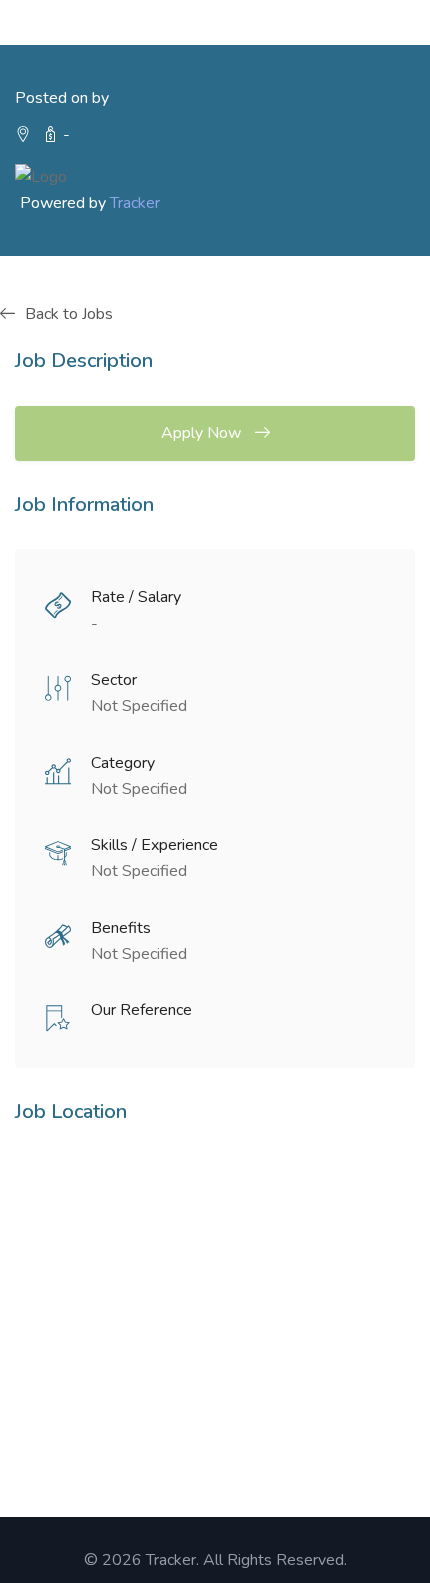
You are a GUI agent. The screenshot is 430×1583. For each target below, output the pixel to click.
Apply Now (203, 433)
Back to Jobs (69, 314)
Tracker (135, 203)
